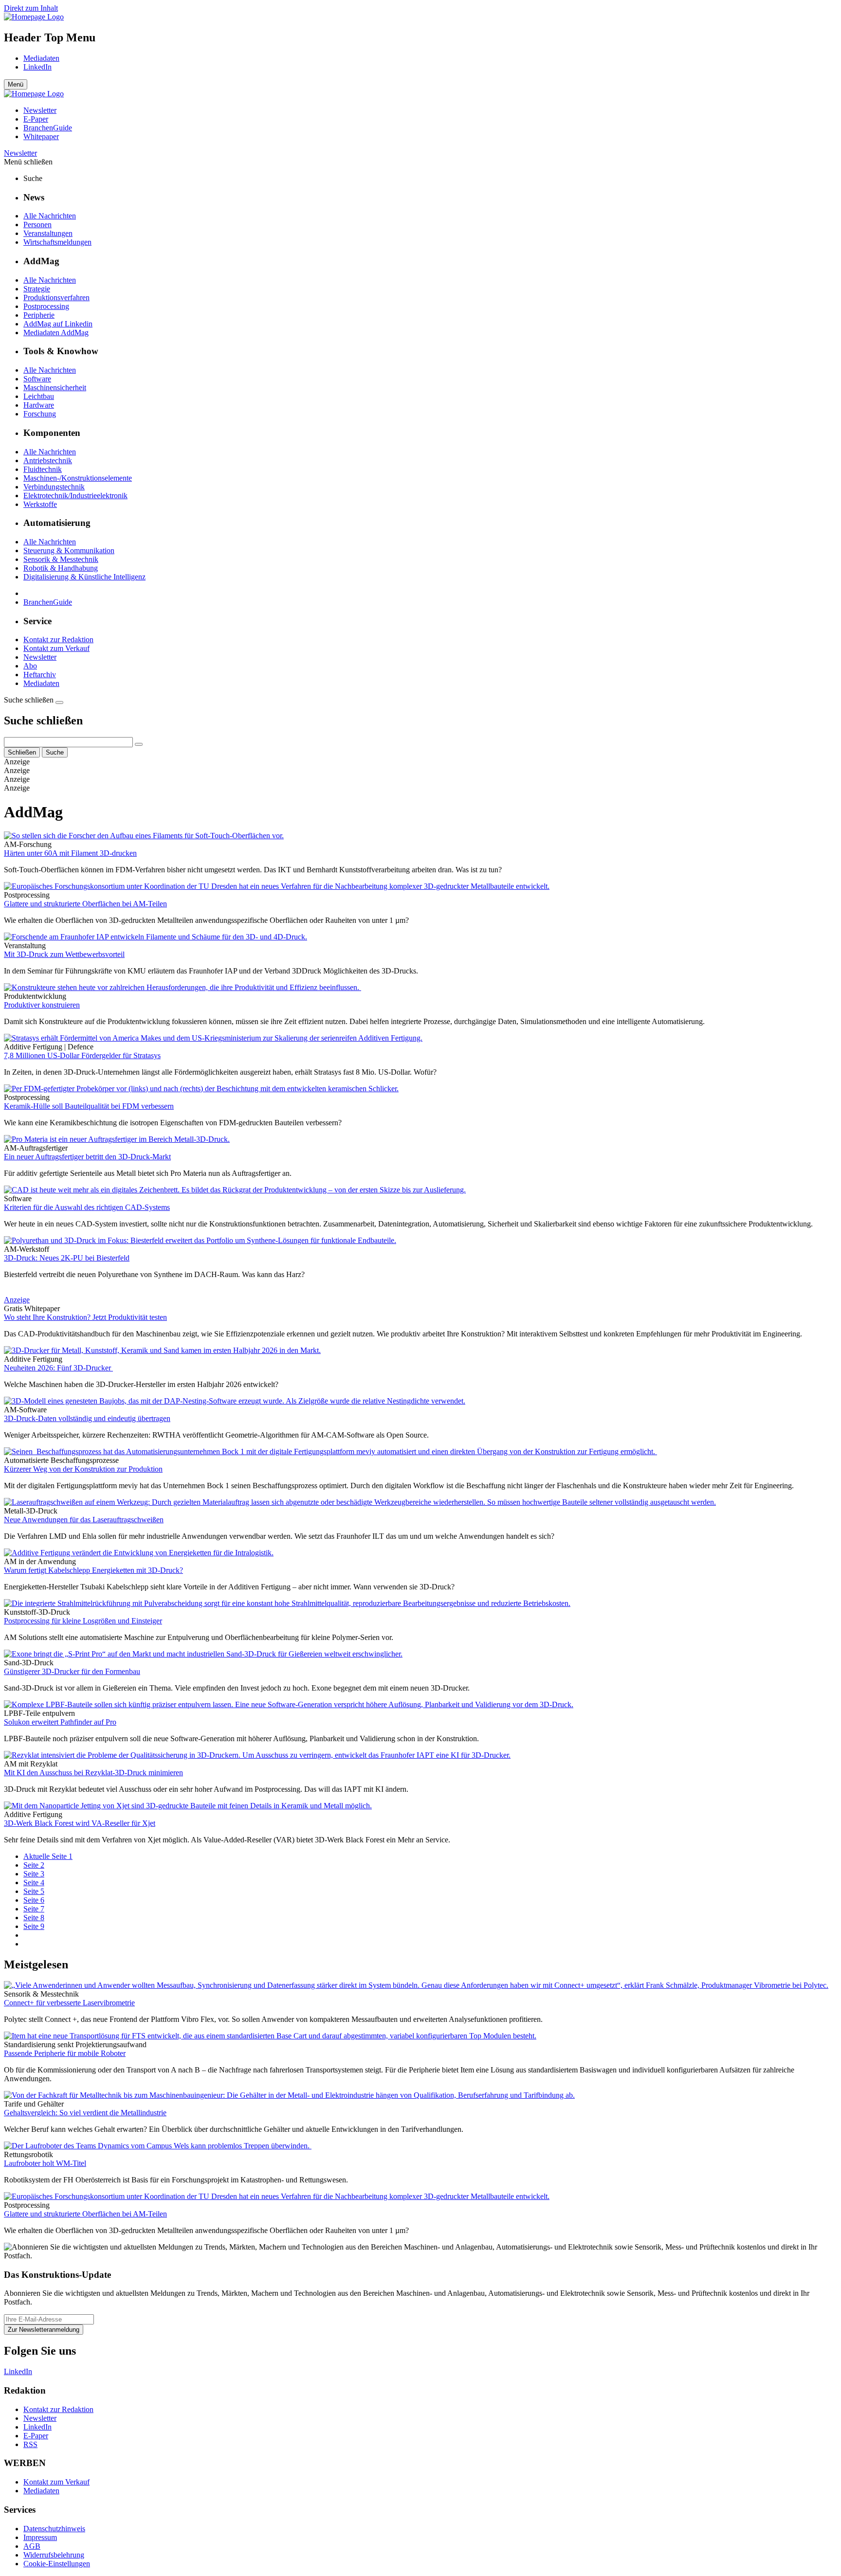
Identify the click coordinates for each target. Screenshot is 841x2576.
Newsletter (20, 153)
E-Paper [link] (36, 119)
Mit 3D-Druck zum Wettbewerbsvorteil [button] (64, 954)
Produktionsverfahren (56, 297)
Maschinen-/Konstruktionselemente (78, 478)
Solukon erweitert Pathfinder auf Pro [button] (60, 1722)
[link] (34, 17)
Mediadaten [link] (41, 2491)
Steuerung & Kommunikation (69, 550)
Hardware (39, 405)
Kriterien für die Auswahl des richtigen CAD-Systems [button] (87, 1207)
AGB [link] (32, 2546)
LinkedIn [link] (37, 2427)
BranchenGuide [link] (48, 128)
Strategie (37, 289)
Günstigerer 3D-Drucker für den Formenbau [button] (72, 1671)
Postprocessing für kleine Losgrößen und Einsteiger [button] (83, 1621)
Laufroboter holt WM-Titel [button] (45, 2163)
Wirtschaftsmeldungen (57, 242)
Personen (37, 225)
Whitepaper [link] (41, 136)
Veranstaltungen (48, 233)
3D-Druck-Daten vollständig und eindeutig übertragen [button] (87, 1418)
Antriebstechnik (48, 460)
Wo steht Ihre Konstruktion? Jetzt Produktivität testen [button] (85, 1317)
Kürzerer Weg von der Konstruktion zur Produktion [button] (83, 1469)
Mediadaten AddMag (56, 333)
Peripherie (39, 315)
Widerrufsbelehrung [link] (54, 2555)
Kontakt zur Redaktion (58, 639)
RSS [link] (30, 2444)
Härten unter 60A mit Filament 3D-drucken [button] (70, 853)
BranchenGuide (48, 602)
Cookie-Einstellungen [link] (57, 2564)
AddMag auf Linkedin (58, 324)
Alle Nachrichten (50, 216)
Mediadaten (41, 58)
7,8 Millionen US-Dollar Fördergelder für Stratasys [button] (82, 1055)
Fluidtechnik (43, 469)
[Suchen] (139, 744)
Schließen (22, 752)
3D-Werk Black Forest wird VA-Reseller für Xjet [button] (80, 1823)
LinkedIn (37, 67)
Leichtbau (39, 396)
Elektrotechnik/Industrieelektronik (75, 495)
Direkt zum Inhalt (31, 8)
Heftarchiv (40, 675)
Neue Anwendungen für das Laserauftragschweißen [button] (84, 1520)
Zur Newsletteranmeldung (44, 2330)
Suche (55, 752)
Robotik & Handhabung (61, 568)
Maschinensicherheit (55, 387)
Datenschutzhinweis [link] (54, 2529)
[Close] (59, 703)
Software (37, 379)
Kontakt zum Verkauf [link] (56, 2482)
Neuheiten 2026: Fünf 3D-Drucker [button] (58, 1368)
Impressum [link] (40, 2537)
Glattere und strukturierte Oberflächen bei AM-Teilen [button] (85, 904)
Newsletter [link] (40, 110)
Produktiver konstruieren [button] (42, 1005)
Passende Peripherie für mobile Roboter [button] (65, 2053)
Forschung (40, 414)
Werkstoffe (40, 504)
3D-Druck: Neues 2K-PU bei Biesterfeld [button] (67, 1258)
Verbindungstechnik (54, 487)
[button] (420, 162)
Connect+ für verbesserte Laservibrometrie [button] (69, 2003)
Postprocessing (46, 306)
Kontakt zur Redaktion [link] (58, 2409)
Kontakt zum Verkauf (56, 648)
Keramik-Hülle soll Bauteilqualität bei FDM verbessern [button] (89, 1106)
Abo (30, 666)
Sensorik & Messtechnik (61, 559)
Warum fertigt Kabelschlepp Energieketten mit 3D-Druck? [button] (93, 1570)
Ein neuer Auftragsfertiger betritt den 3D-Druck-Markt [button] (87, 1157)
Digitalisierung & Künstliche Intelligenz (84, 577)
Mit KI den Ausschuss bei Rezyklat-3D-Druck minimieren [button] (93, 1773)
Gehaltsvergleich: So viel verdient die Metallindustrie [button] (85, 2113)
